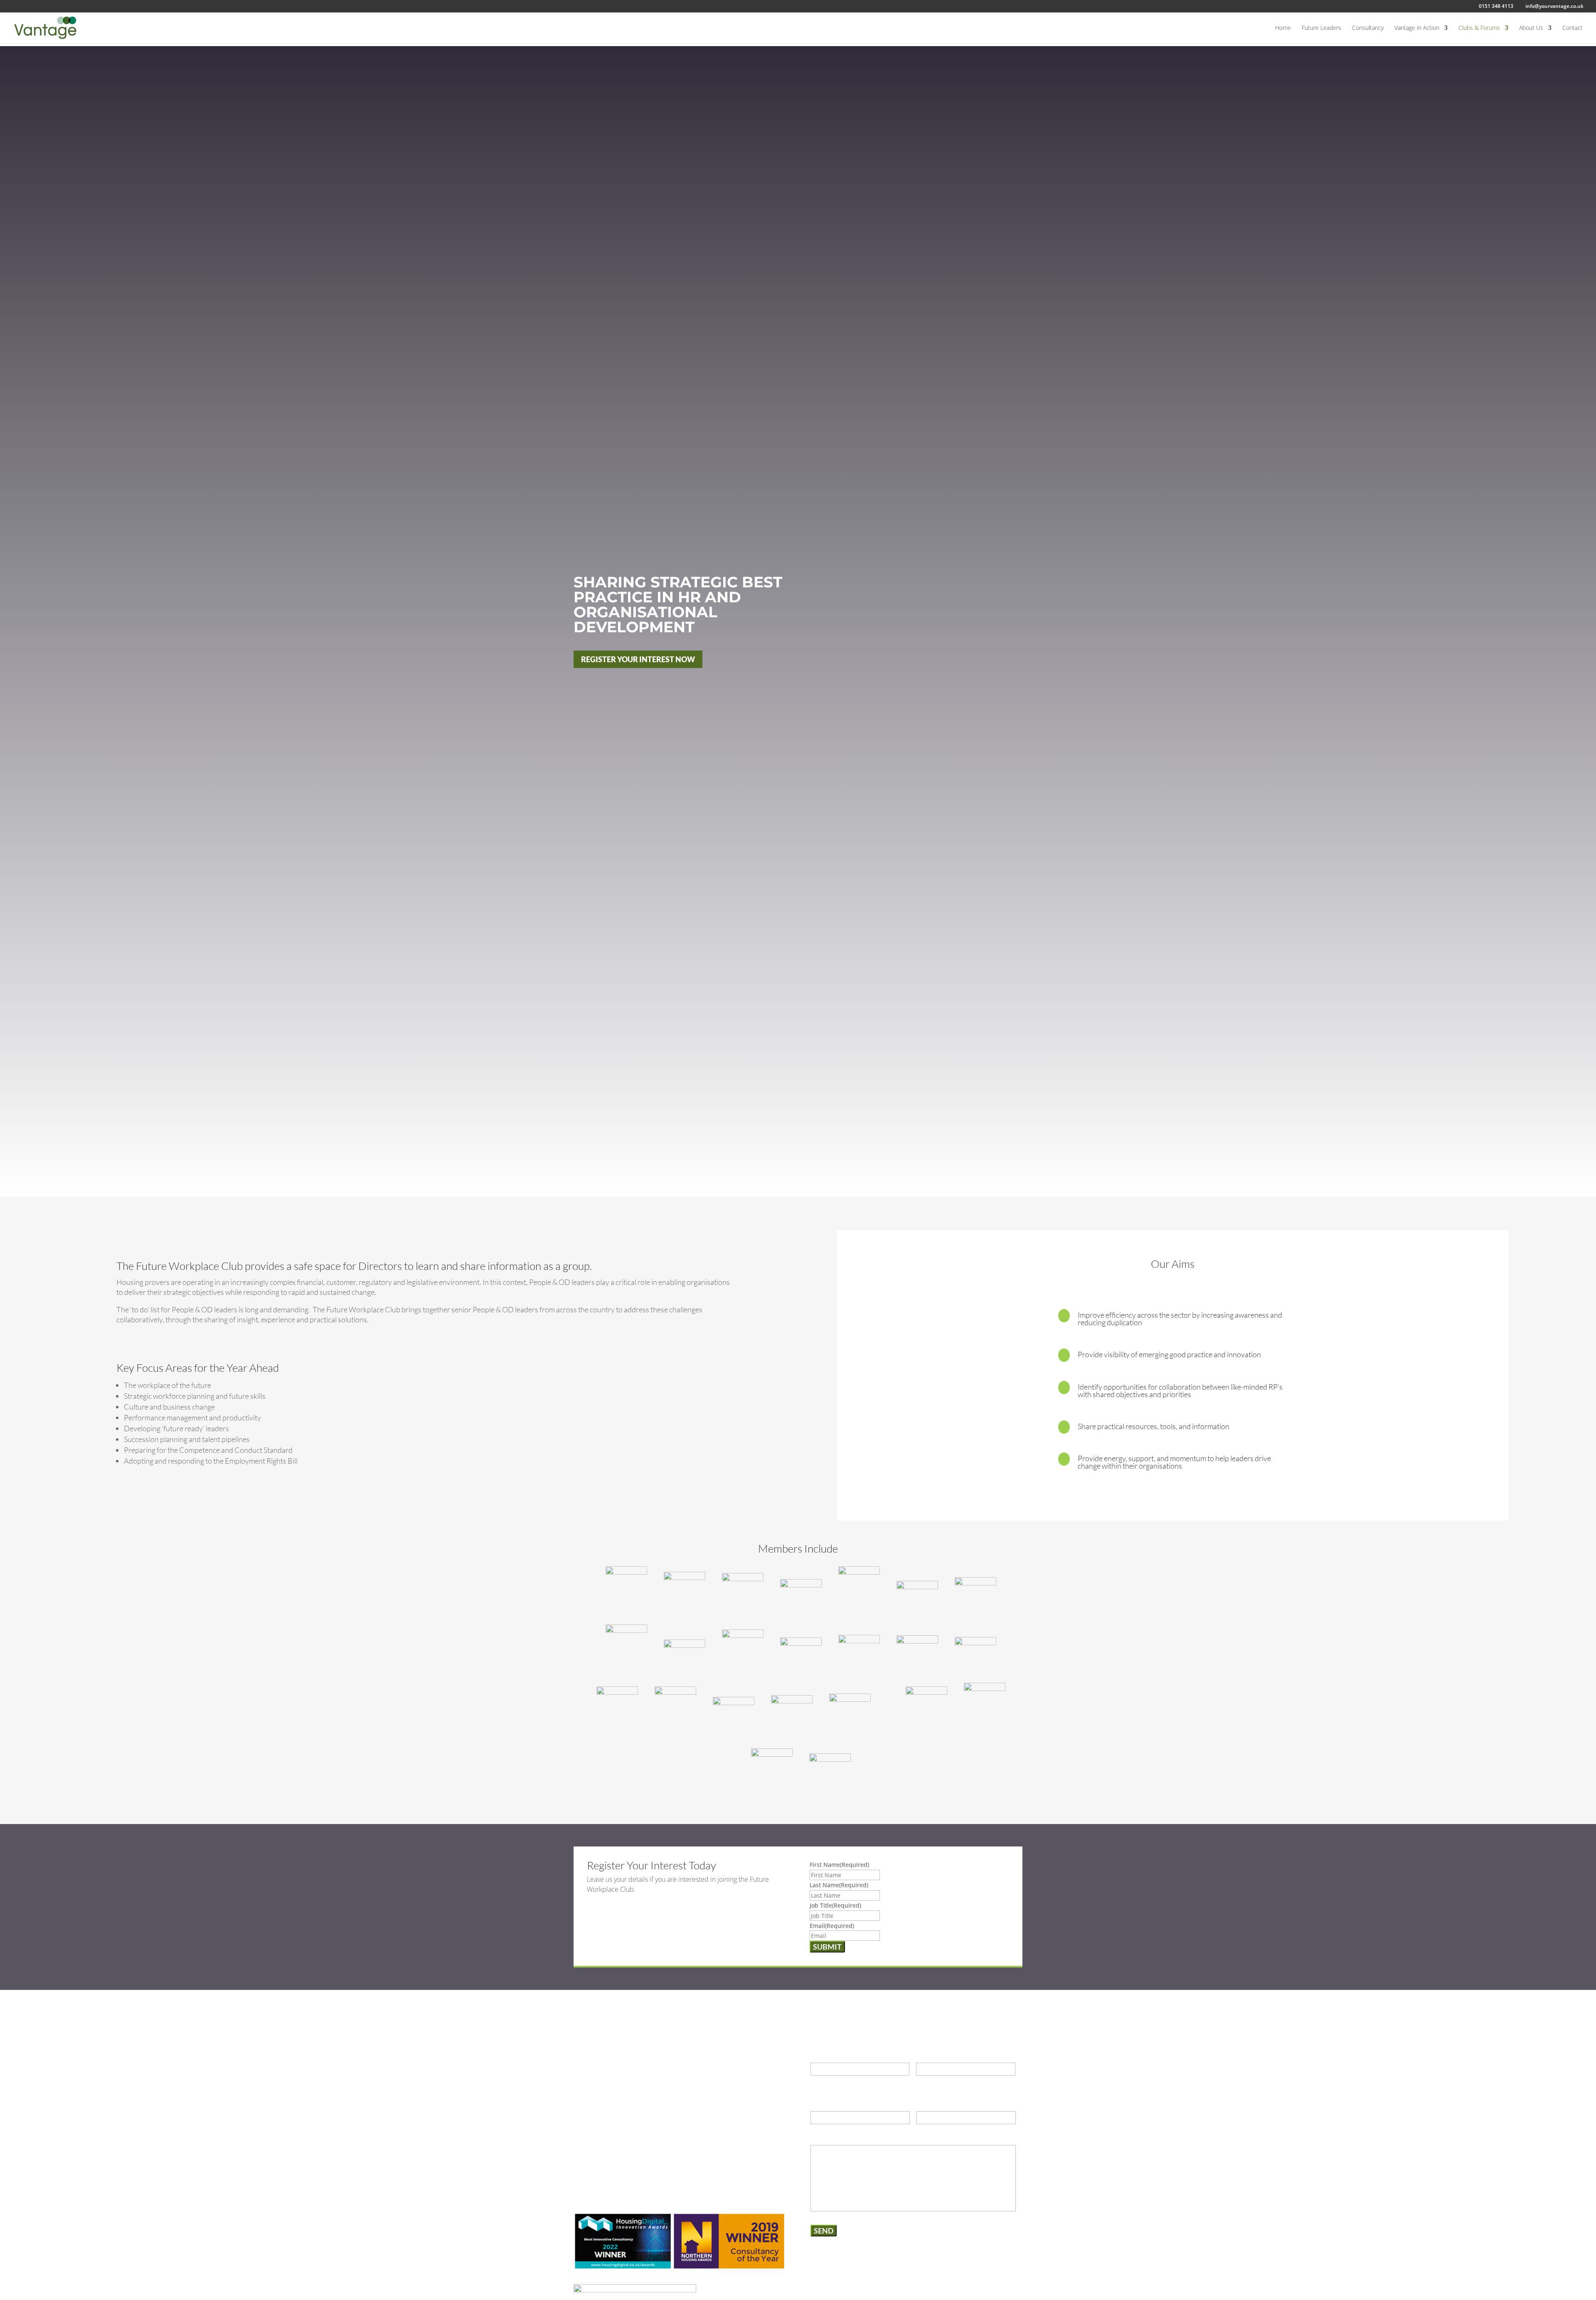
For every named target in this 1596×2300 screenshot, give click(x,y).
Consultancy (1368, 28)
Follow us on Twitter (625, 2132)
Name (819, 2053)
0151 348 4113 (617, 2055)
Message (823, 2136)
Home (1283, 28)
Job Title (835, 1905)
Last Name (839, 1885)
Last (921, 2081)
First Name (839, 1865)
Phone (820, 2103)
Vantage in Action (1417, 28)
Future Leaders (1321, 28)
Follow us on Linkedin (627, 2106)
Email (832, 1926)
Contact (1573, 28)
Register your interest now (638, 659)
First (816, 2081)
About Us (1531, 28)
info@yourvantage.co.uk (632, 2081)
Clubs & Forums (1479, 28)
